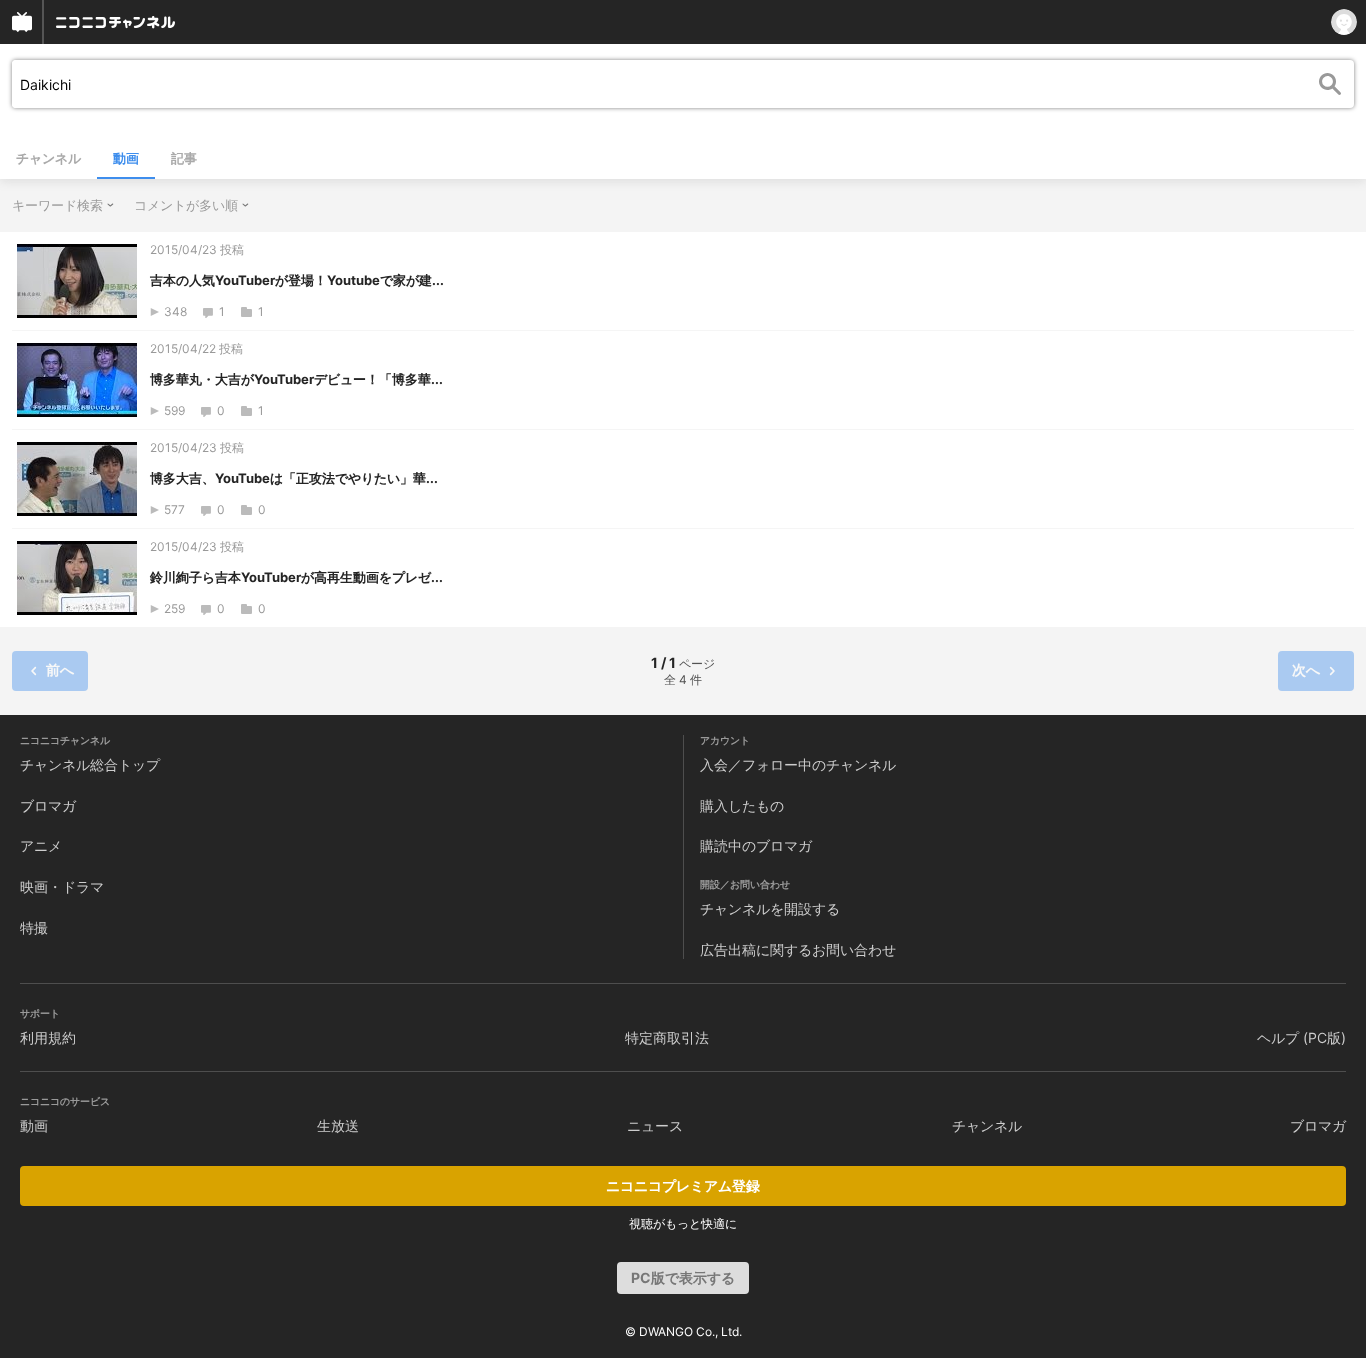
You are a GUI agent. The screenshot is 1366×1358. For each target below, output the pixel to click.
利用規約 (48, 1037)
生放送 (338, 1125)
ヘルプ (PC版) (1301, 1037)
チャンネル (48, 158)
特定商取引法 (667, 1037)
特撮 (34, 927)
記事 (184, 158)
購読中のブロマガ (756, 845)
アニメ (41, 845)
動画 (126, 158)
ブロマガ (48, 805)
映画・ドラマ (62, 886)
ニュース (655, 1125)
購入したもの (742, 805)
